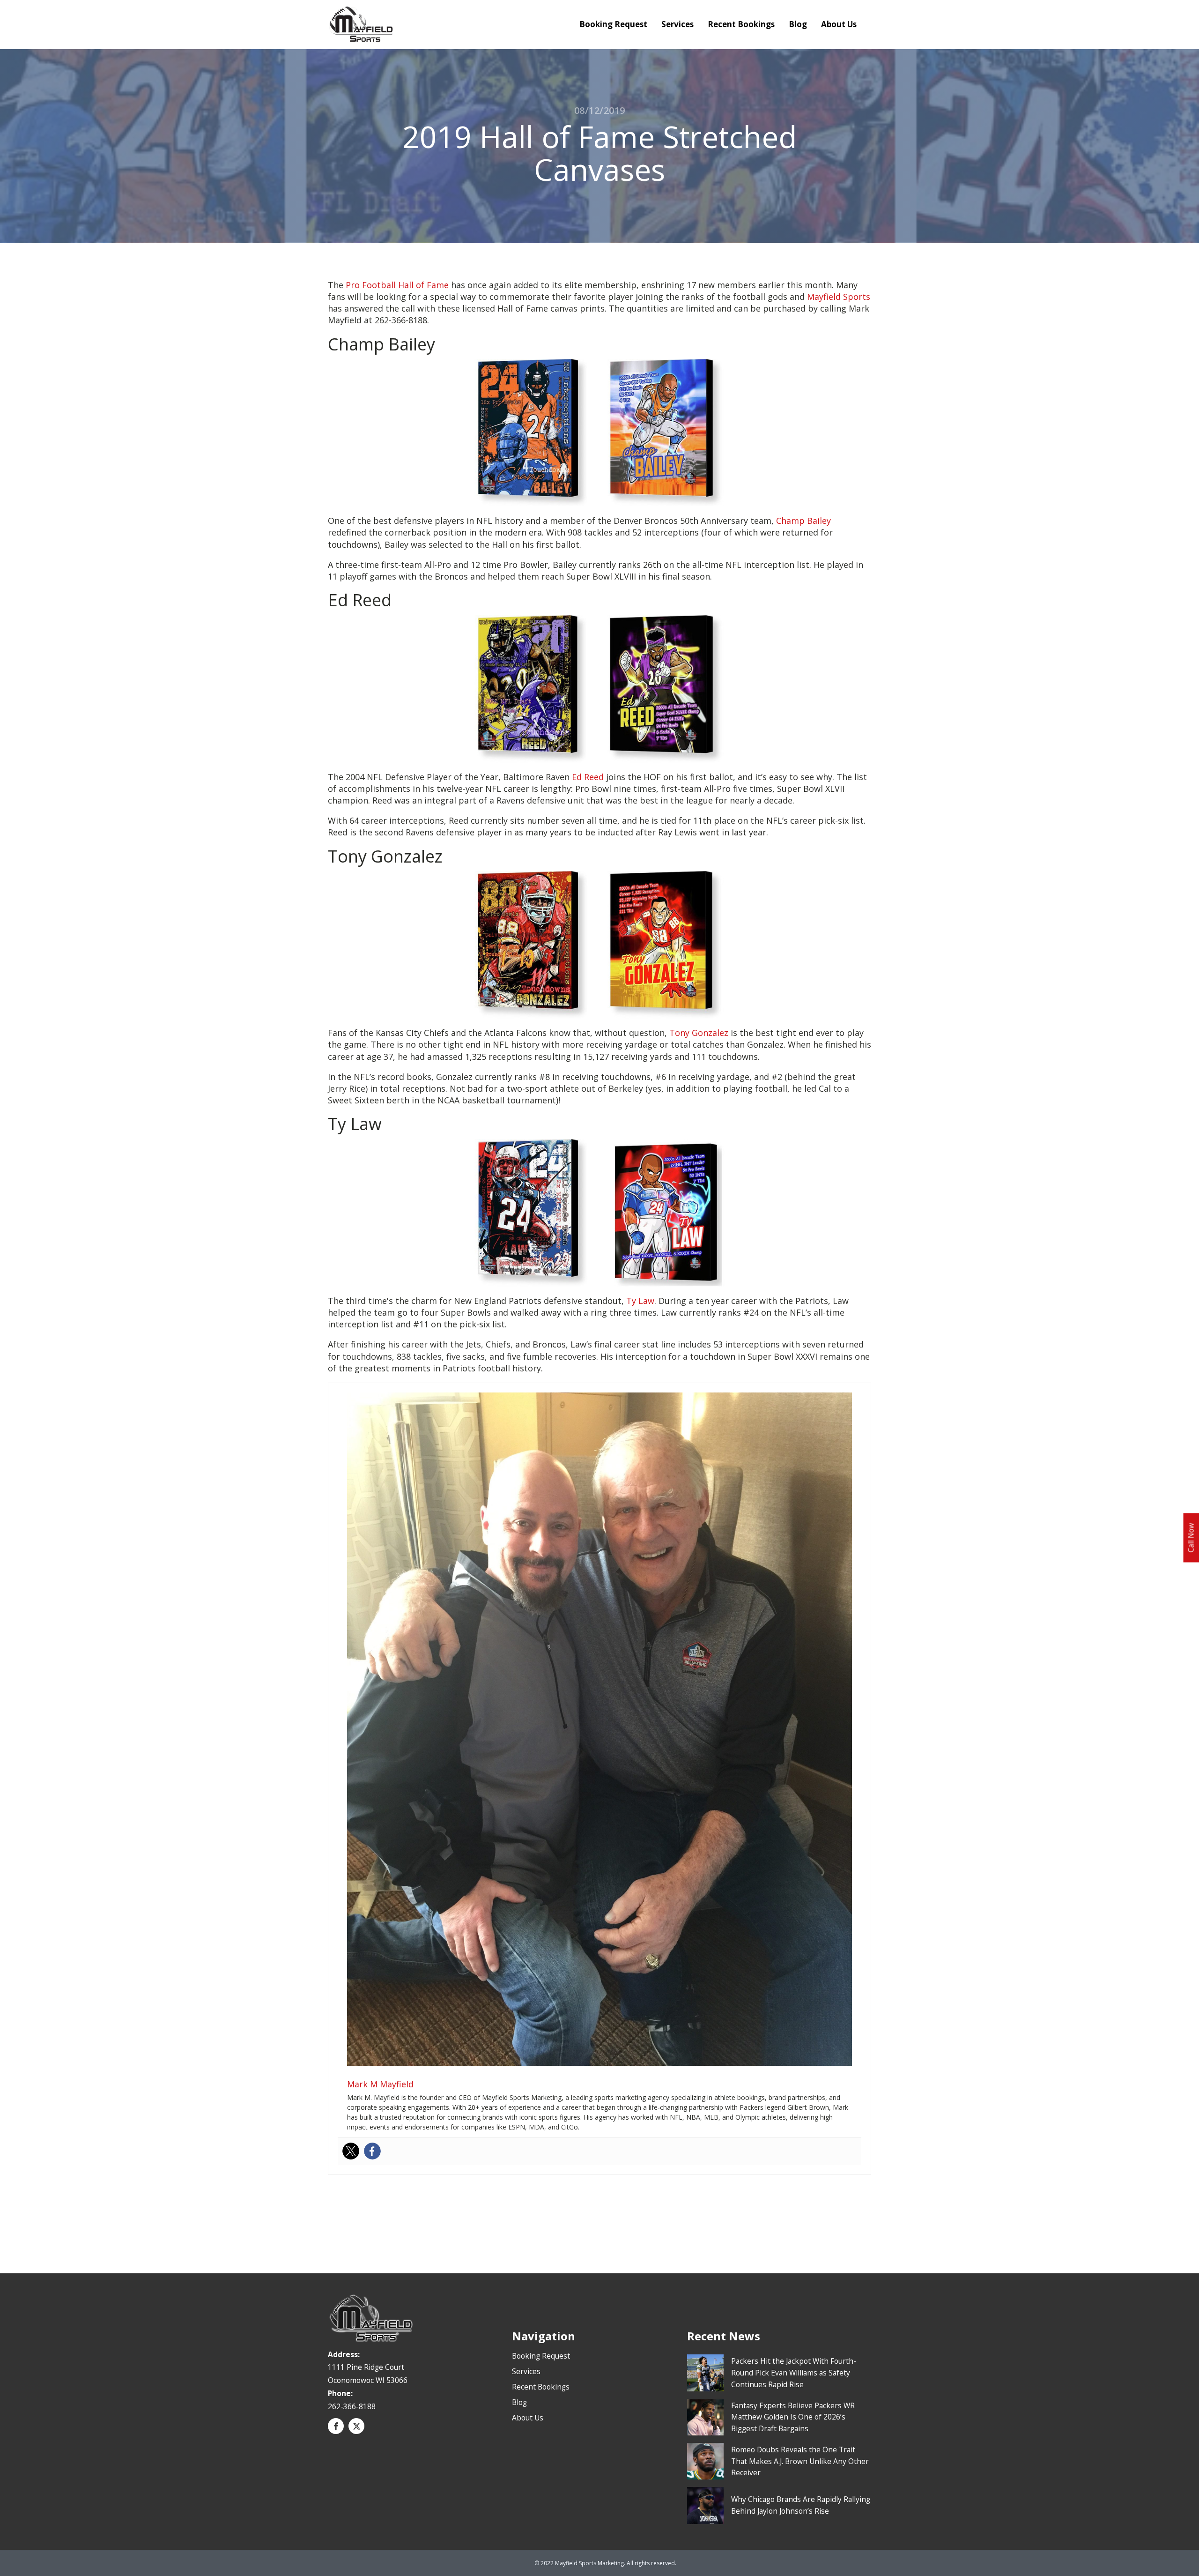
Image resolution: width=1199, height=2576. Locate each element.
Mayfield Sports (839, 297)
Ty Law (640, 1301)
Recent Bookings (741, 24)
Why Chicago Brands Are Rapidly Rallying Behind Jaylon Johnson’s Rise (801, 2505)
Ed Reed (588, 777)
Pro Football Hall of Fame (397, 285)
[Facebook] (372, 2151)
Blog (798, 24)
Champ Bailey (803, 521)
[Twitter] (351, 2151)
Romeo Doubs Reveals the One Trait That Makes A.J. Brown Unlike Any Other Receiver (800, 2461)
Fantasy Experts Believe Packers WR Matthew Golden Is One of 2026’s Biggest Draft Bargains (793, 2417)
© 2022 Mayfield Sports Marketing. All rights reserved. (605, 2563)
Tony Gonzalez (699, 1033)
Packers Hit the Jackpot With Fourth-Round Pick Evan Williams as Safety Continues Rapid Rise (794, 2373)
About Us (839, 24)
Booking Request (613, 24)
